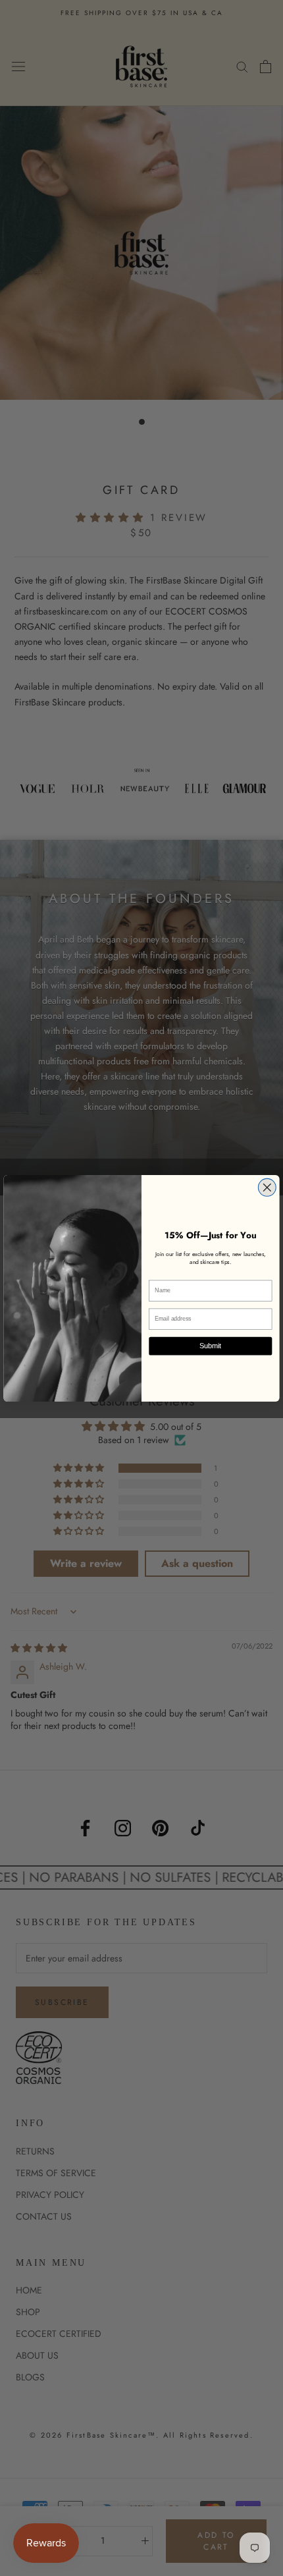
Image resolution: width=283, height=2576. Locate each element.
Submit (210, 1346)
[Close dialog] (267, 1187)
